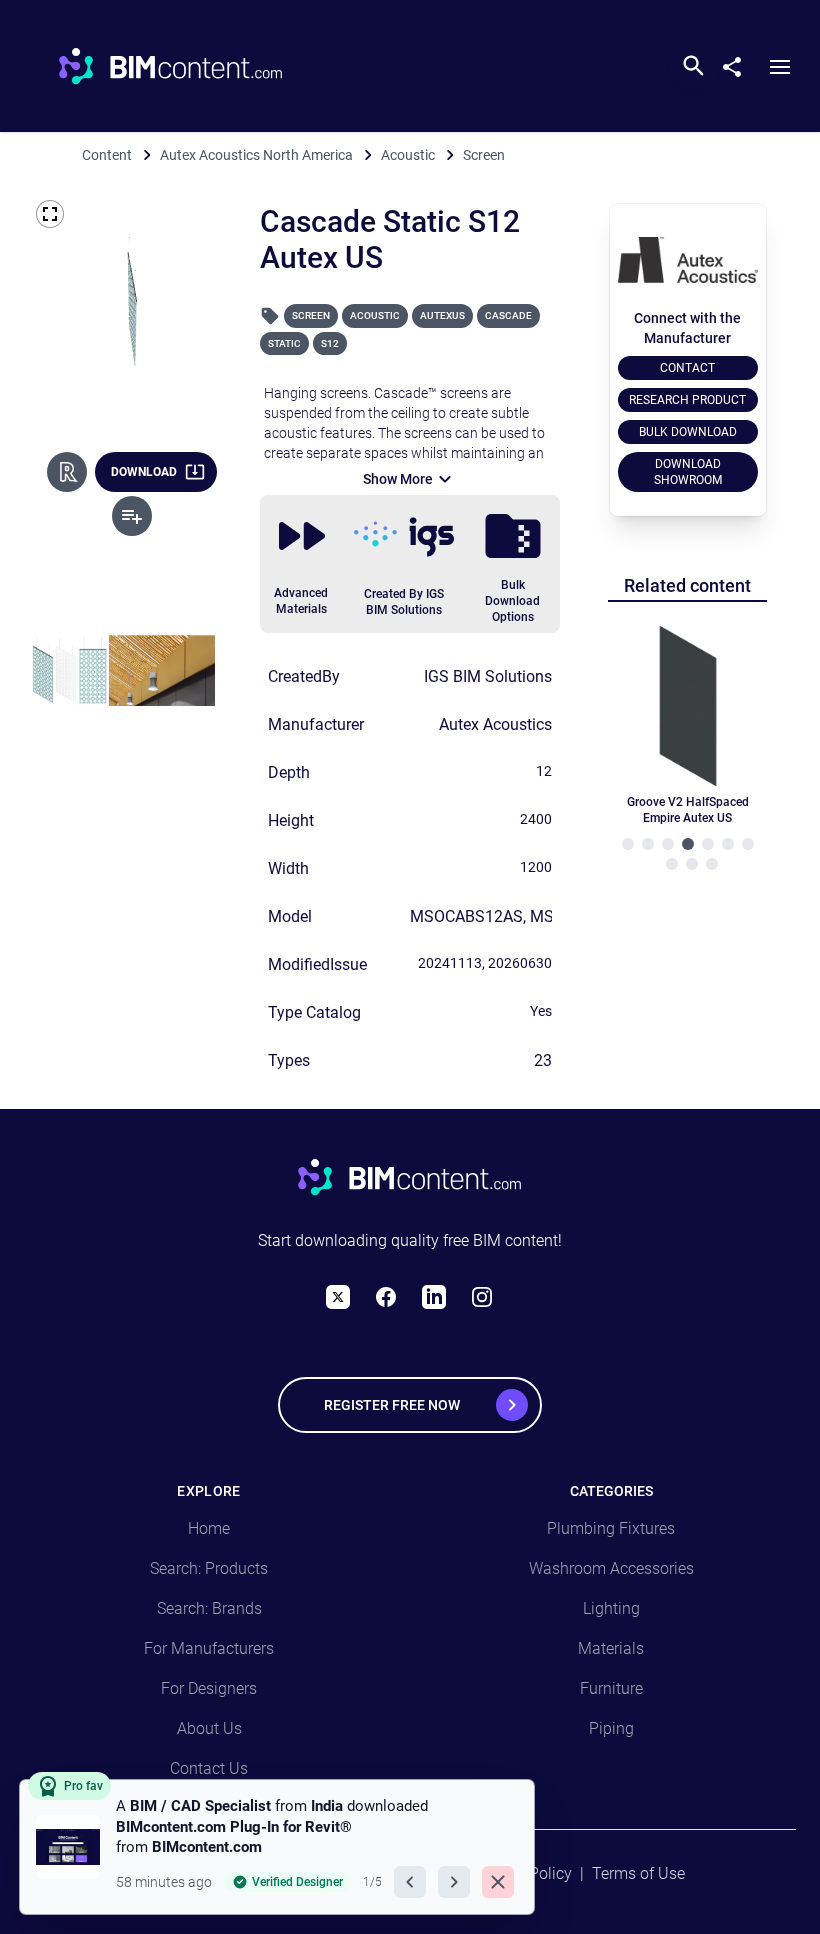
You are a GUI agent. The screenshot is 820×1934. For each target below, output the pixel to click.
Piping (611, 1728)
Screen (311, 315)
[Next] (454, 1882)
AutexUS (442, 315)
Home (209, 1528)
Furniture (611, 1688)
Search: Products (209, 1568)
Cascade (508, 315)
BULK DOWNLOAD (688, 432)
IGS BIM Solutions (488, 676)
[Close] (498, 1882)
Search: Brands (209, 1608)
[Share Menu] (740, 63)
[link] (277, 1847)
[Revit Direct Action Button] (67, 472)
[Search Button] (694, 66)
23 (543, 1060)
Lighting (611, 1608)
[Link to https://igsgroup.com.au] (404, 537)
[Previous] (410, 1882)
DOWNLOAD (144, 472)
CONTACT (687, 368)
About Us (209, 1728)
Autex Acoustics (495, 724)
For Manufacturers (209, 1648)
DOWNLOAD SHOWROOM (688, 472)
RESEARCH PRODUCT (687, 400)
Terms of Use (638, 1873)
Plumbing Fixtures (611, 1528)
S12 (330, 343)
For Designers (209, 1688)
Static (284, 343)
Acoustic (375, 315)
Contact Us (209, 1768)
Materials (611, 1648)
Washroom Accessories (611, 1568)
